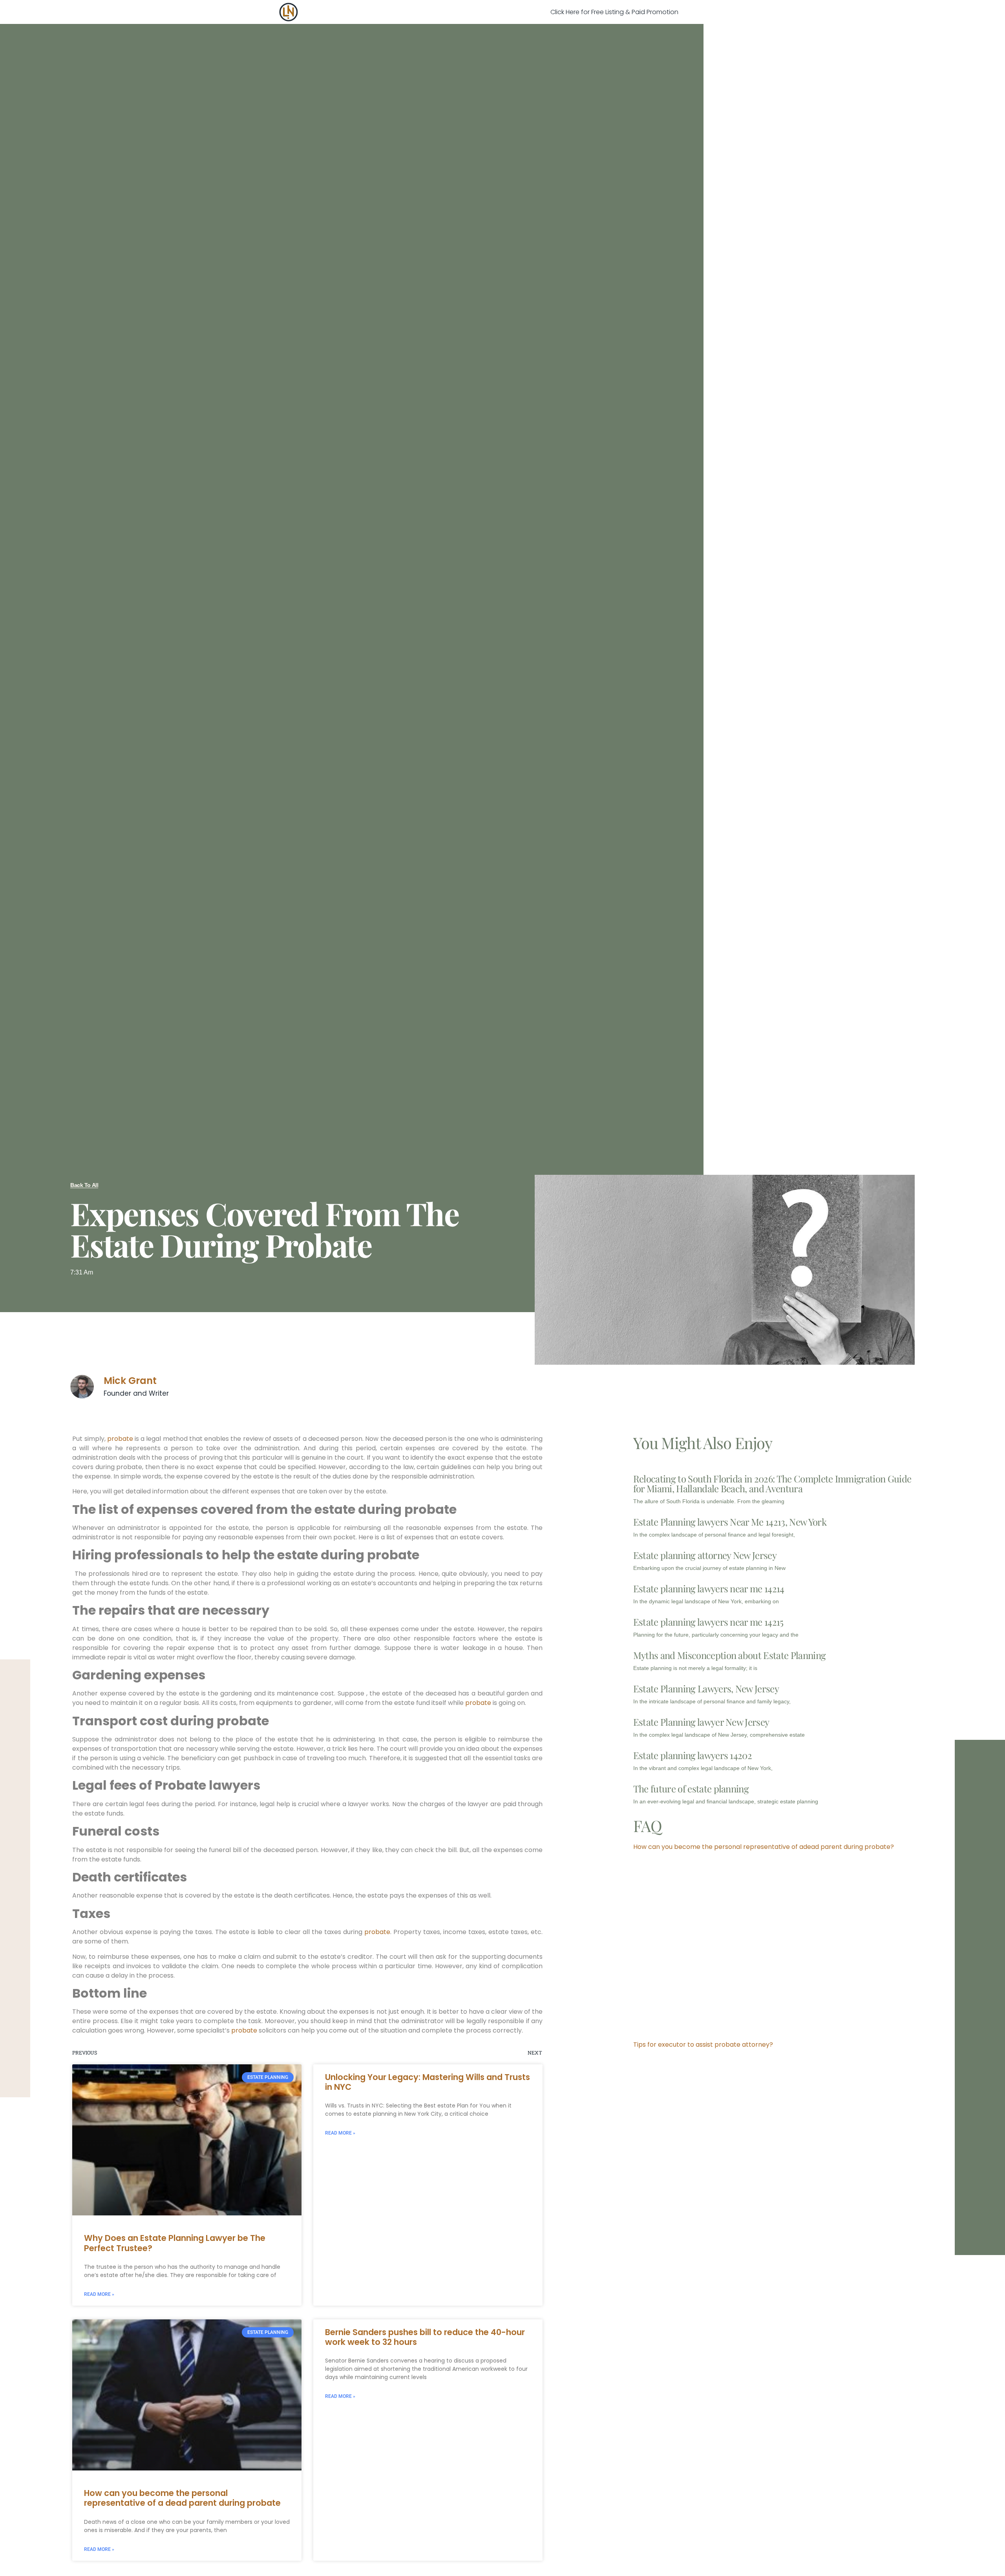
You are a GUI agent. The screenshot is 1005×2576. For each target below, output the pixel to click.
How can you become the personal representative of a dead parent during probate (182, 2498)
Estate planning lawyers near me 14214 (709, 1588)
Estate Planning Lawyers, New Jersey (706, 1688)
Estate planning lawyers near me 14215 (708, 1622)
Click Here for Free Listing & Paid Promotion (614, 12)
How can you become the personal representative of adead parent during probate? (764, 1847)
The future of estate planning (691, 1788)
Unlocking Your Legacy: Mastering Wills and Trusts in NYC (428, 2082)
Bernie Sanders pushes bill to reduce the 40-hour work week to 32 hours (425, 2337)
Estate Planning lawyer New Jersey (701, 1722)
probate (120, 1439)
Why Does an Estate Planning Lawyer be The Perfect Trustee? (175, 2243)
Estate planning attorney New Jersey (705, 1555)
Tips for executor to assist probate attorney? (703, 2045)
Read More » (99, 2294)
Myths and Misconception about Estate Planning (729, 1655)
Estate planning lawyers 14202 (693, 1755)
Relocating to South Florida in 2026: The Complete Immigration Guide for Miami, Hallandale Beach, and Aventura (772, 1483)
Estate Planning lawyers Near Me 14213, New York (730, 1522)
